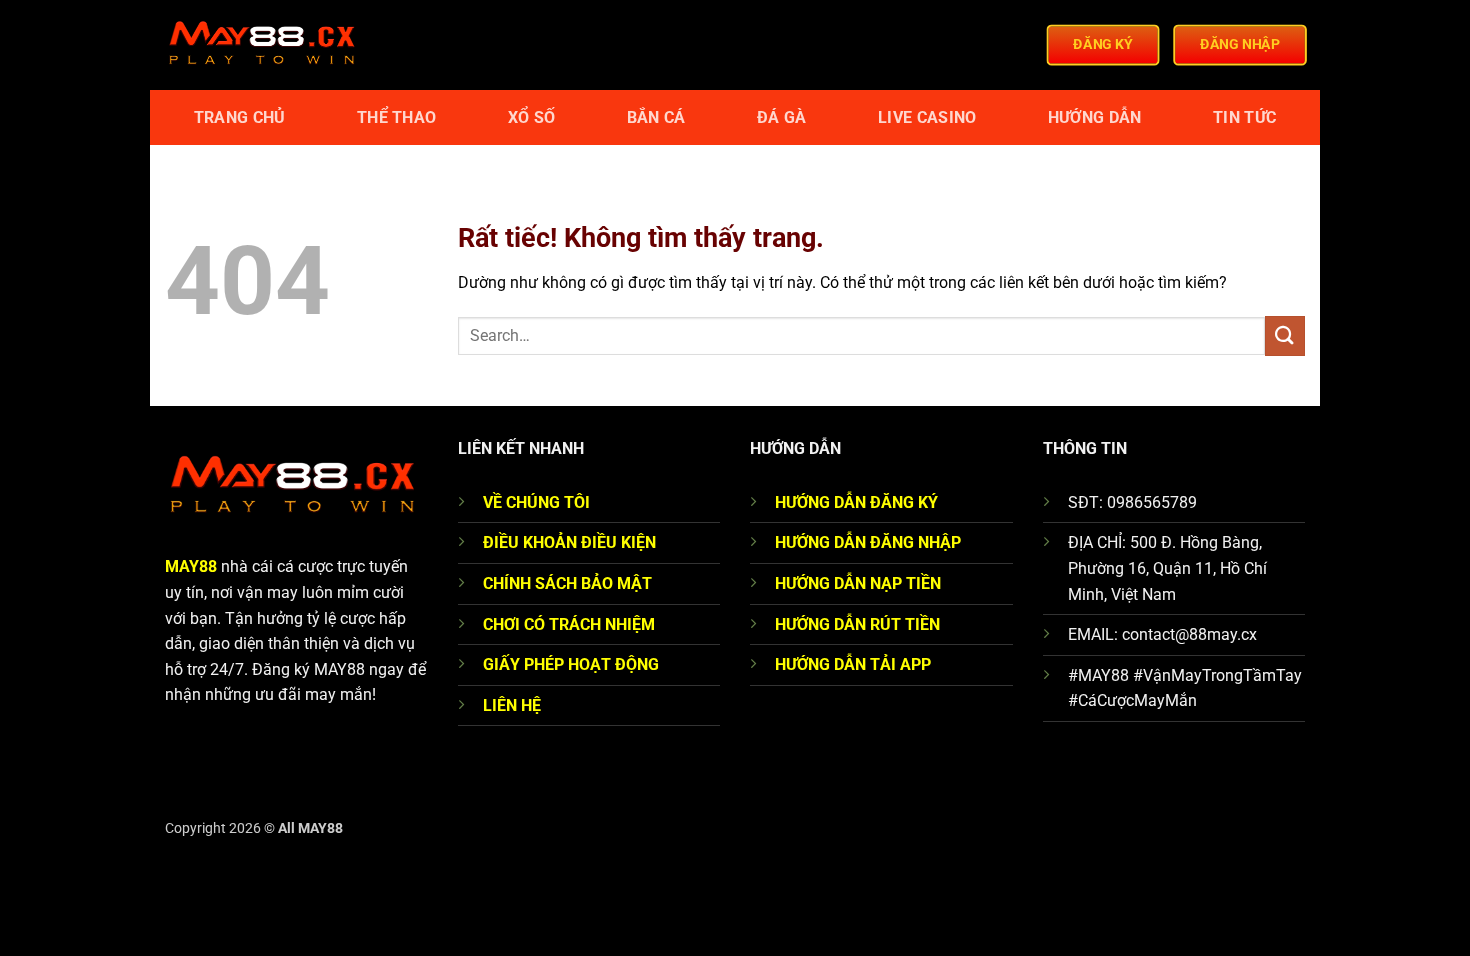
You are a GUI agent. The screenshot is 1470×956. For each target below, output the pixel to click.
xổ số (532, 117)
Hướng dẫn (1095, 117)
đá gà (782, 117)
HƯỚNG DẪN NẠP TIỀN (858, 583)
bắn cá (656, 117)
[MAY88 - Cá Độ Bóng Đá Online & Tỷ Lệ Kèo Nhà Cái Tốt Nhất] (265, 45)
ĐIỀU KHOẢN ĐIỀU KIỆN (569, 542)
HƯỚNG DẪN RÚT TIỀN (857, 624)
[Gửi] (1285, 335)
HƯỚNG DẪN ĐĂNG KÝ (856, 502)
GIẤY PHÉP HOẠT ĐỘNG (571, 664)
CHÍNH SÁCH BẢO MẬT (567, 583)
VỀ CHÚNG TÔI (536, 502)
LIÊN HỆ (512, 705)
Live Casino (927, 117)
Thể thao (397, 117)
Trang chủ (240, 117)
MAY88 (191, 566)
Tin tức (1244, 117)
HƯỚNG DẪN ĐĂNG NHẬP (868, 542)
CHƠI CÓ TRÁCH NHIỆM (569, 624)
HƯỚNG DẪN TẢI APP (853, 664)
